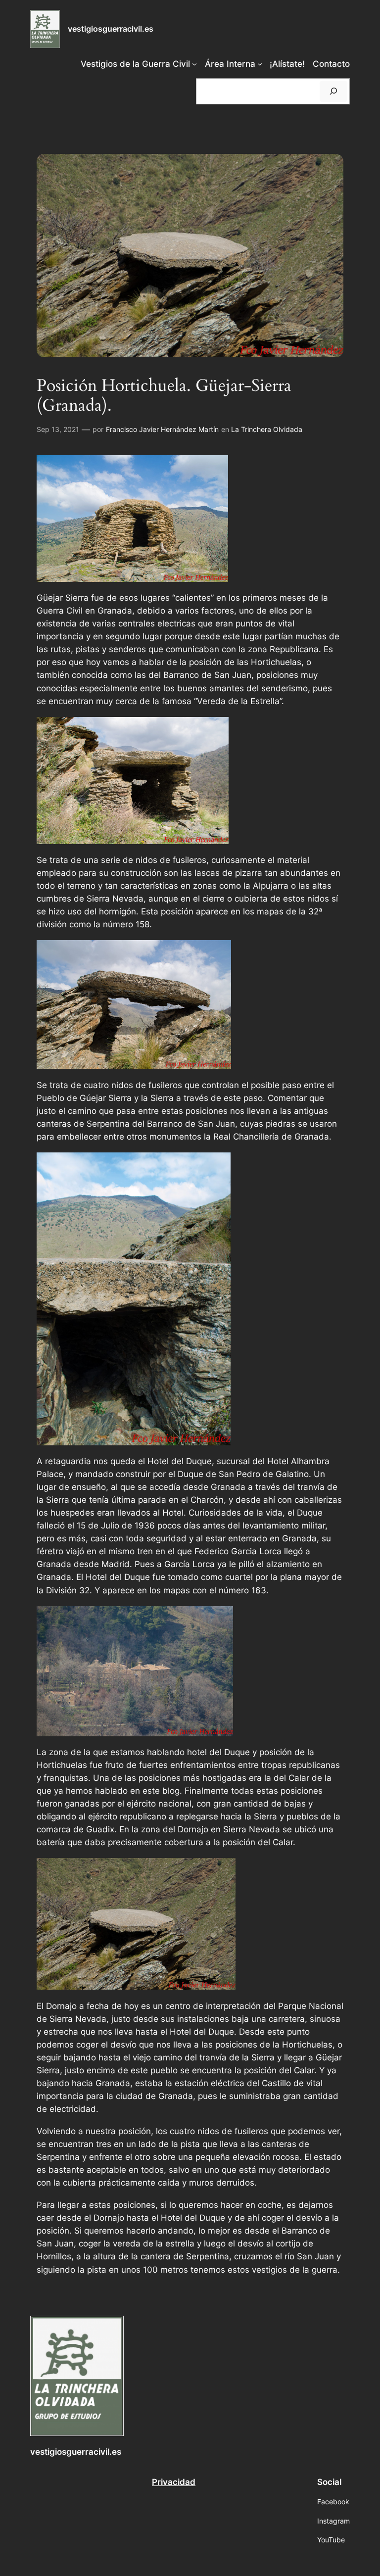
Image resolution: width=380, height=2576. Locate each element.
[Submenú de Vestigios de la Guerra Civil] (194, 64)
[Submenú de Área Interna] (260, 64)
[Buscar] (333, 91)
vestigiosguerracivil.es (111, 29)
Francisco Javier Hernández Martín (162, 429)
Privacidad (174, 2482)
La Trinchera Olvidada (267, 429)
